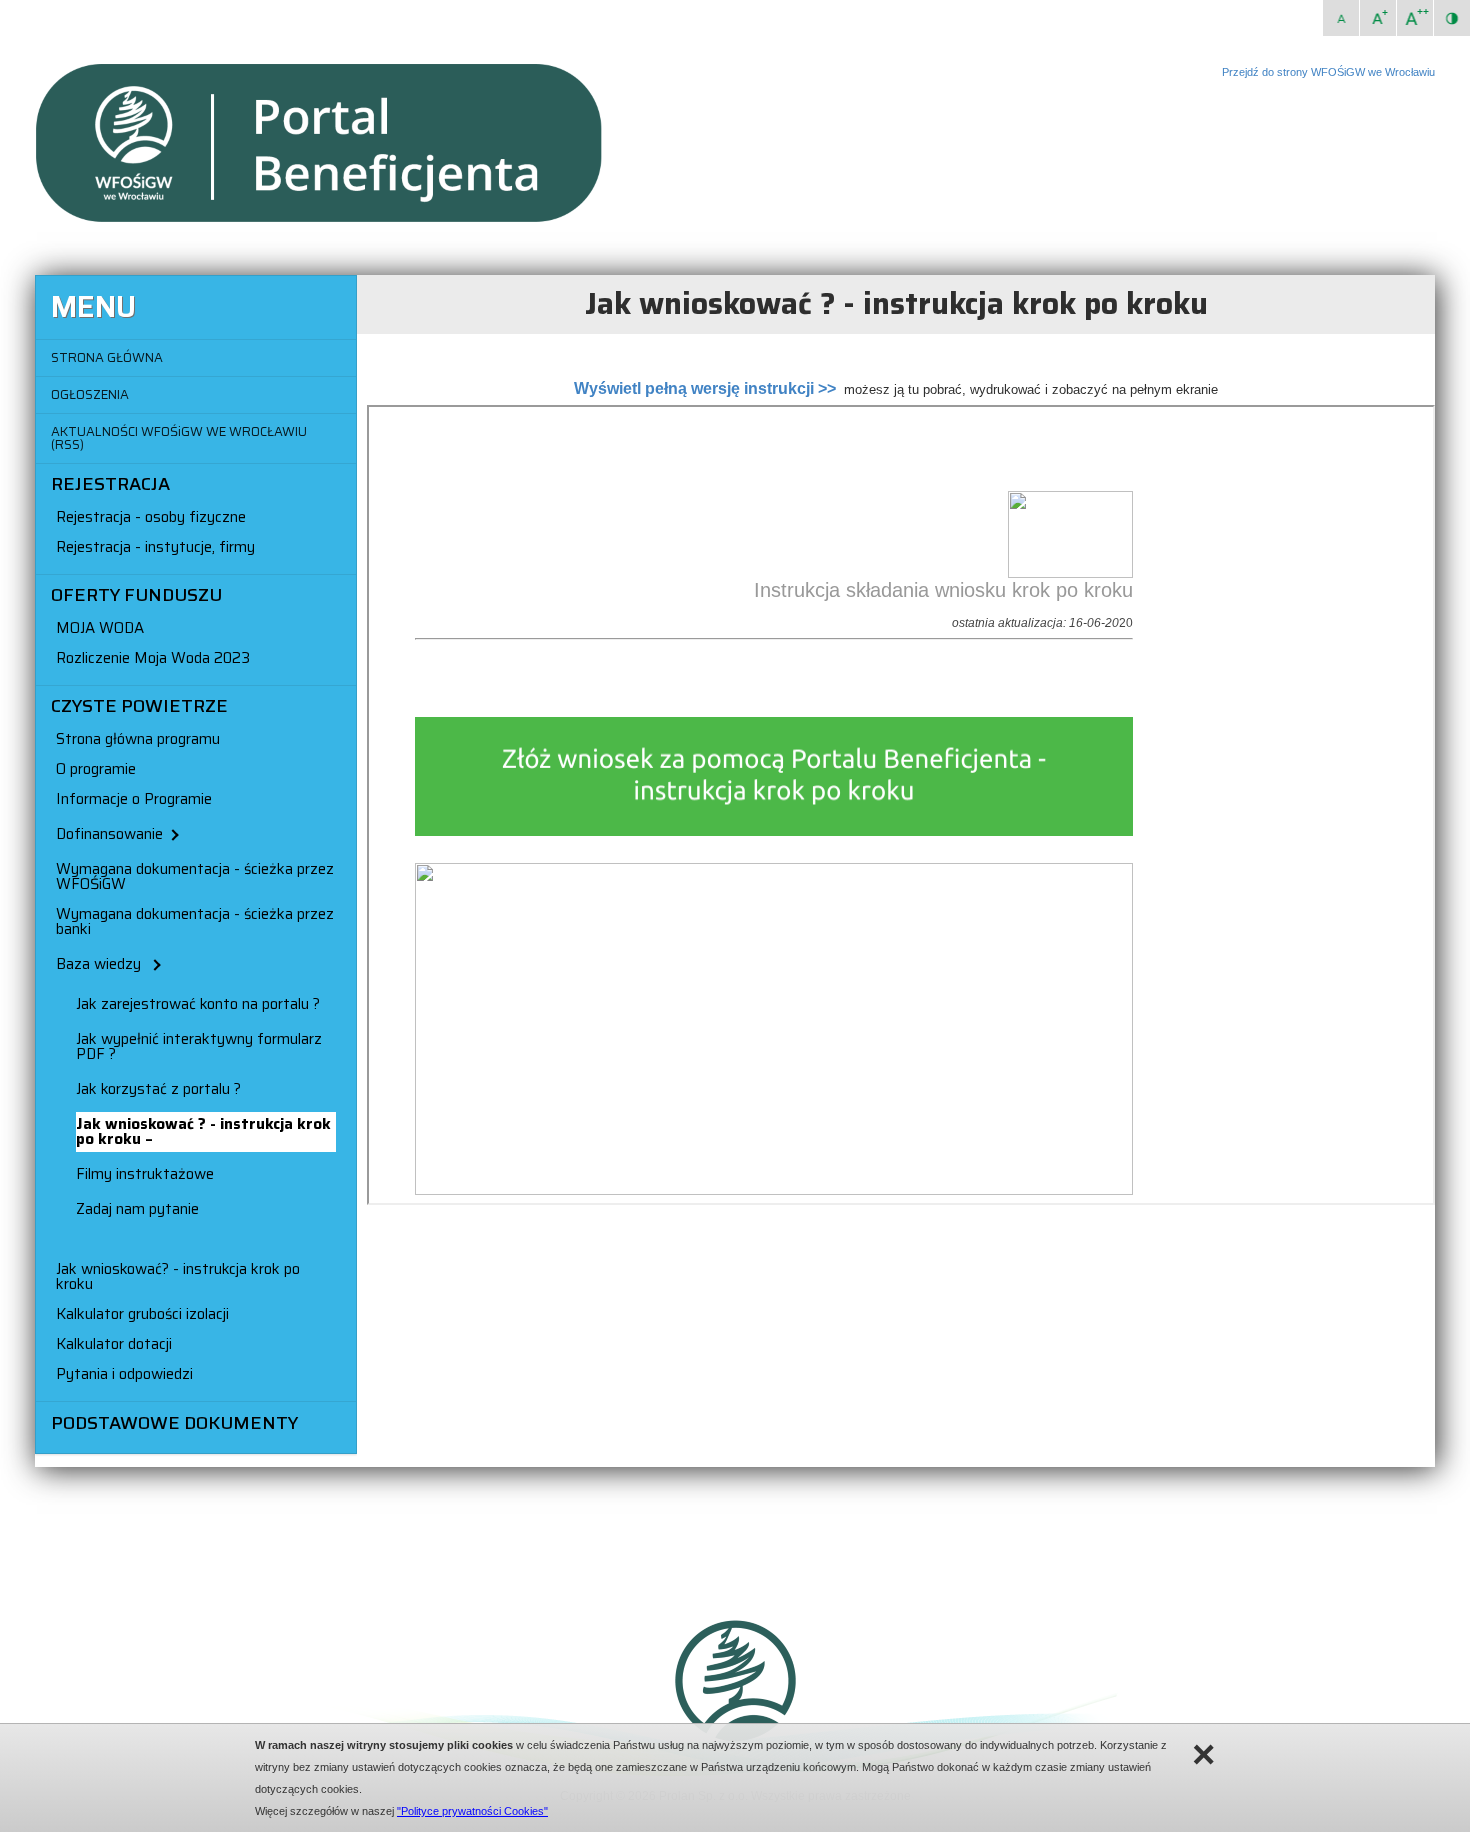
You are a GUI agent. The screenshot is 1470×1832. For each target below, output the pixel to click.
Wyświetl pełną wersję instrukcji (694, 388)
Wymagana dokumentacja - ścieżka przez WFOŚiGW (195, 876)
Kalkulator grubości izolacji (142, 1314)
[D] (1415, 18)
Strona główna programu (138, 739)
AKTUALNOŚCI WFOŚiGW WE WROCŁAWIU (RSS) (179, 438)
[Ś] (1378, 18)
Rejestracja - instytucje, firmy (155, 547)
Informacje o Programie (134, 799)
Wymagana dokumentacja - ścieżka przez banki (195, 921)
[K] (1452, 18)
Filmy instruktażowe (145, 1174)
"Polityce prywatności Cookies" (472, 1811)
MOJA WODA (100, 628)
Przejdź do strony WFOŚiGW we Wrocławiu (1328, 72)
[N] (1341, 18)
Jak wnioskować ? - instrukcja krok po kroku (203, 1131)
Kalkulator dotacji (114, 1344)
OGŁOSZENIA (90, 394)
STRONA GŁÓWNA (107, 357)
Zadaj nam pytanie (137, 1209)
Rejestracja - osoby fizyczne (151, 517)
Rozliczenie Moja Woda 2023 (153, 658)
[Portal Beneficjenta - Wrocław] (334, 220)
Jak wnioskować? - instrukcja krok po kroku (178, 1276)
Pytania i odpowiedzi (124, 1374)
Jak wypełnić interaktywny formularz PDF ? (199, 1046)
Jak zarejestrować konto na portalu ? (198, 1004)
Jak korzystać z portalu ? (158, 1089)
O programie (96, 769)
